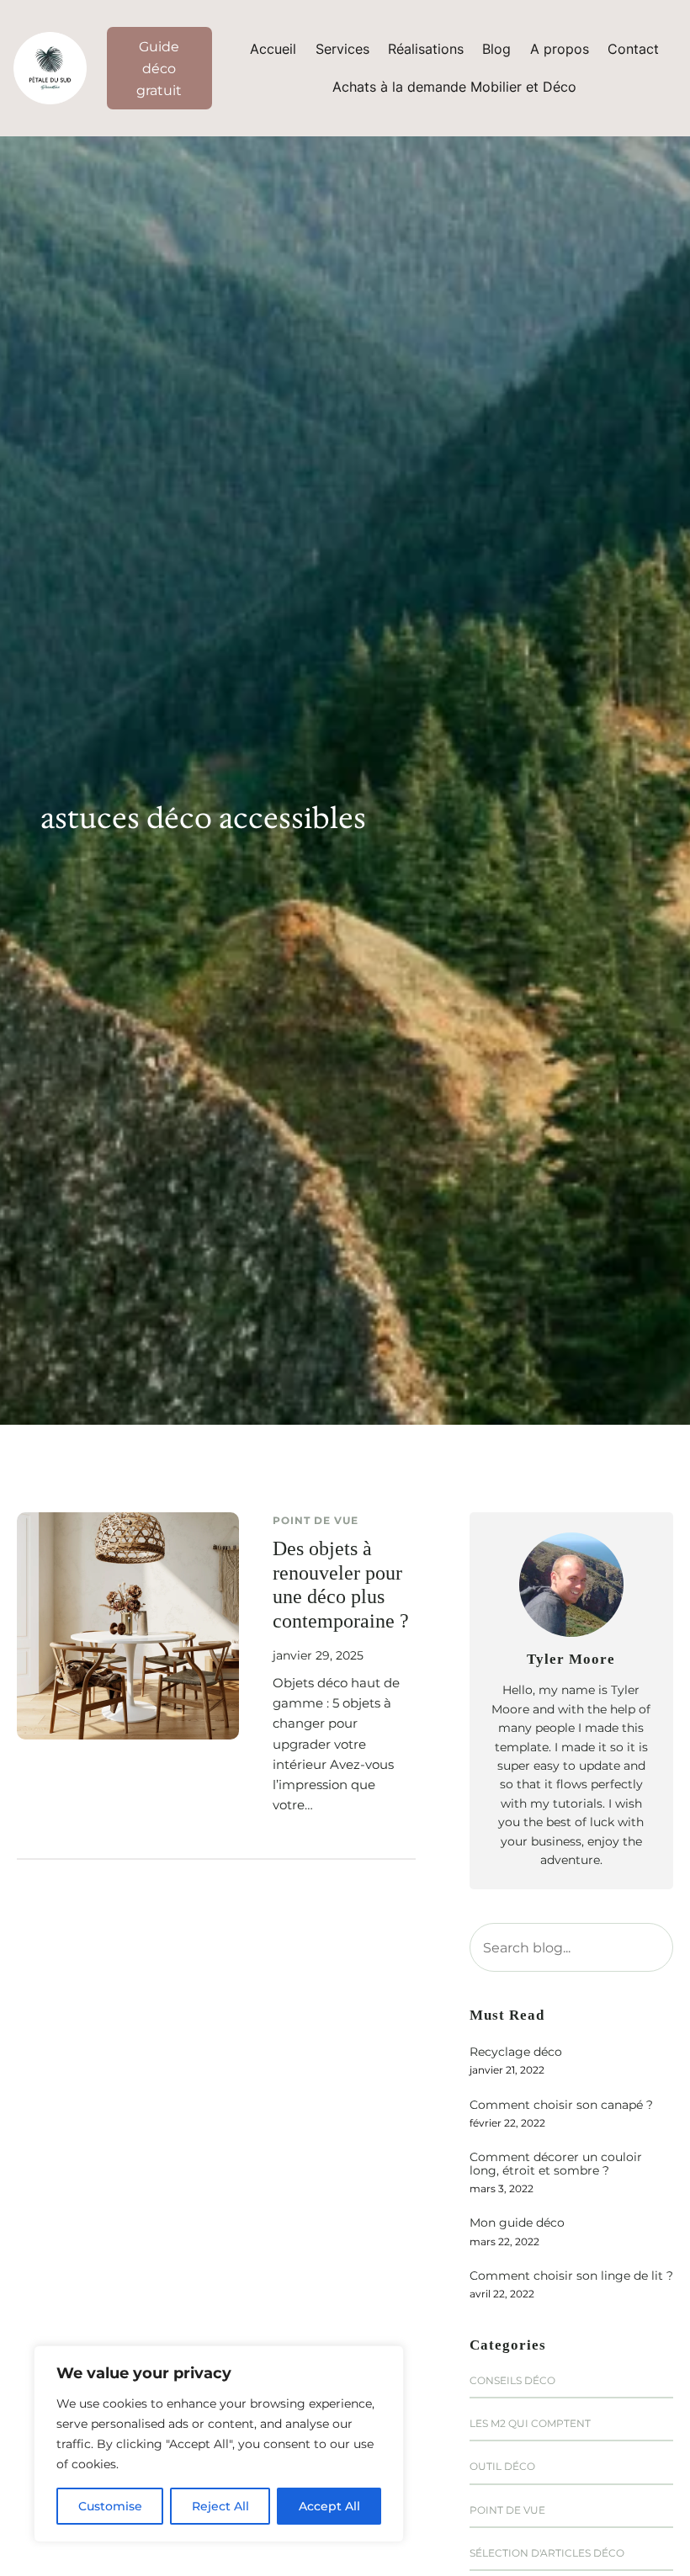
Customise (110, 2506)
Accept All (329, 2506)
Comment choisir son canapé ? (561, 2105)
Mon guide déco (517, 2223)
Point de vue (316, 1520)
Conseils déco (512, 2380)
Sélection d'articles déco (547, 2553)
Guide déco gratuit (159, 68)
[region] (219, 2444)
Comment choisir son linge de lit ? (571, 2276)
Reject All (220, 2506)
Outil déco (502, 2466)
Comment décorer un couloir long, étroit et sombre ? (556, 2164)
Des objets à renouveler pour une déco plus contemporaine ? (341, 1585)
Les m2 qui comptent (530, 2423)
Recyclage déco (516, 2052)
